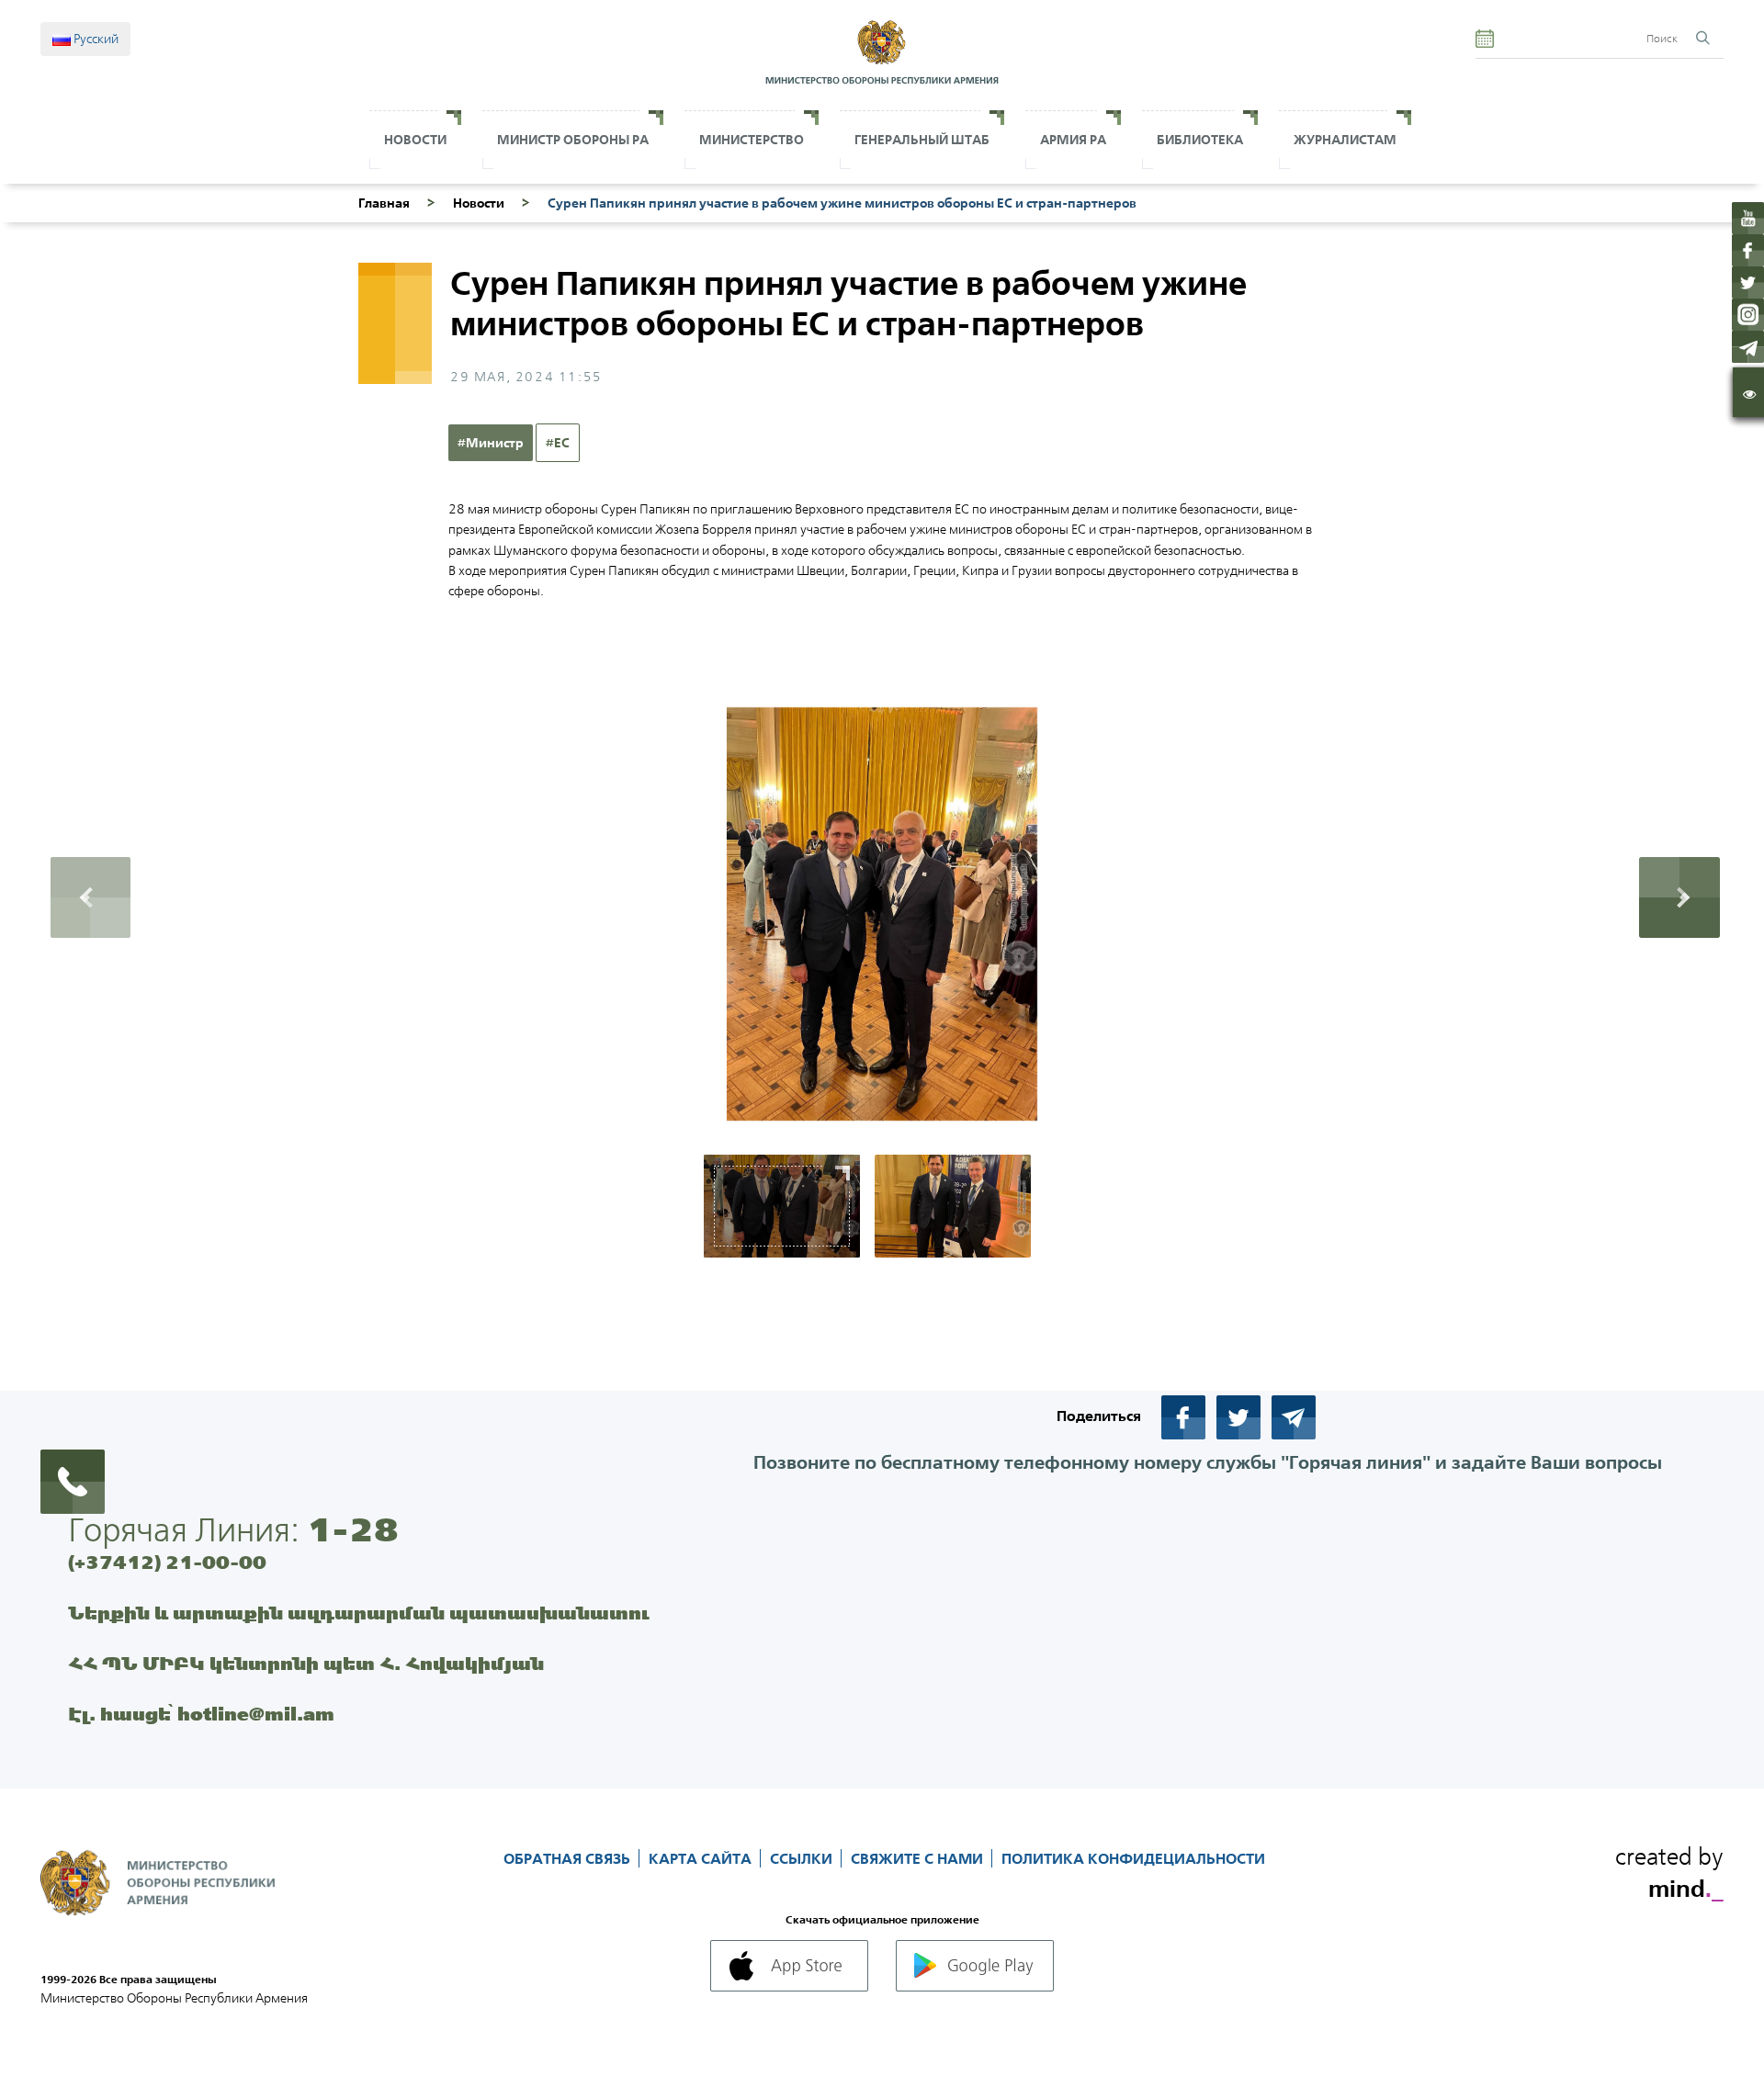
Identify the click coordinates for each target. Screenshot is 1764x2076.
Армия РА (1073, 140)
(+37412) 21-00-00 (167, 1562)
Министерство (752, 140)
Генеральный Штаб (922, 140)
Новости (415, 140)
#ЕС (558, 443)
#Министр (491, 443)
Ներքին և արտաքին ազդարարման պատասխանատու (359, 1613)
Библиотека (1200, 140)
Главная (384, 203)
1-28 (353, 1529)
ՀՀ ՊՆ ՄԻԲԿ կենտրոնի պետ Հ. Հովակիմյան (306, 1663)
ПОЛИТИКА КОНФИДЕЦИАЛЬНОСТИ (1133, 1858)
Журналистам (1345, 140)
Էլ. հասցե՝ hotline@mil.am (201, 1714)
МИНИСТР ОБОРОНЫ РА (573, 140)
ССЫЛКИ (803, 1858)
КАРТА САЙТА (702, 1858)
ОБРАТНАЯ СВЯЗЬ (569, 1858)
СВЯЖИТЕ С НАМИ (919, 1858)
